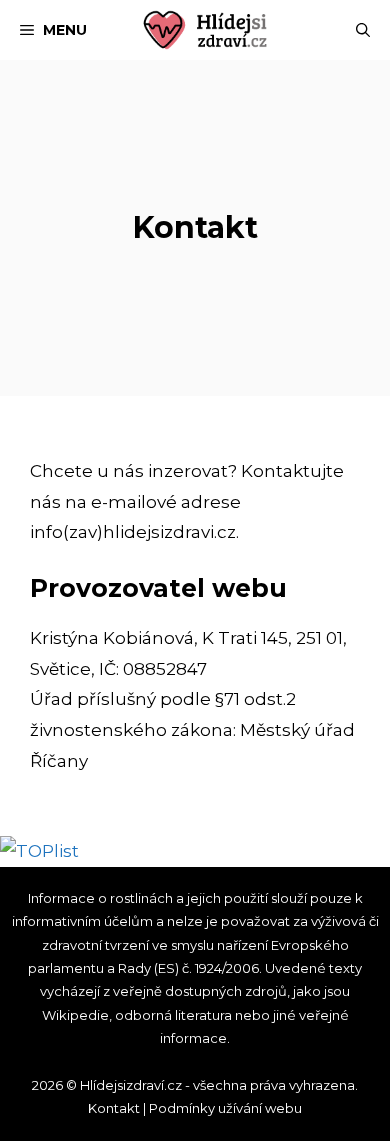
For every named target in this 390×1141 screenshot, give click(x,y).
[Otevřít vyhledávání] (363, 30)
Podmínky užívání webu (225, 1108)
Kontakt (114, 1108)
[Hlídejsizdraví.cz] (205, 30)
